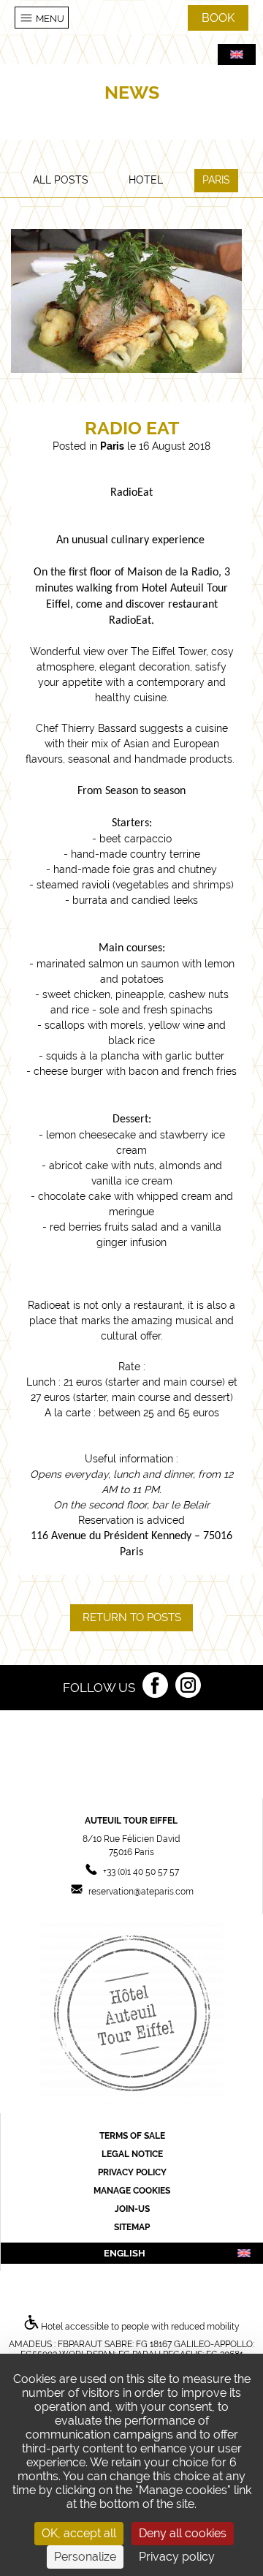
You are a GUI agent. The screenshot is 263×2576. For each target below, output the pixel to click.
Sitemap (132, 2227)
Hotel (146, 180)
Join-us (132, 2209)
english (125, 2253)
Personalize (85, 2557)
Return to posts (132, 1617)
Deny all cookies (183, 2533)
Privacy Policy (132, 2172)
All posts (61, 180)
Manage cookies (132, 2191)
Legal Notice (132, 2154)
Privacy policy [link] (177, 2557)
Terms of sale (132, 2136)
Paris (216, 180)
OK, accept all (79, 2533)
